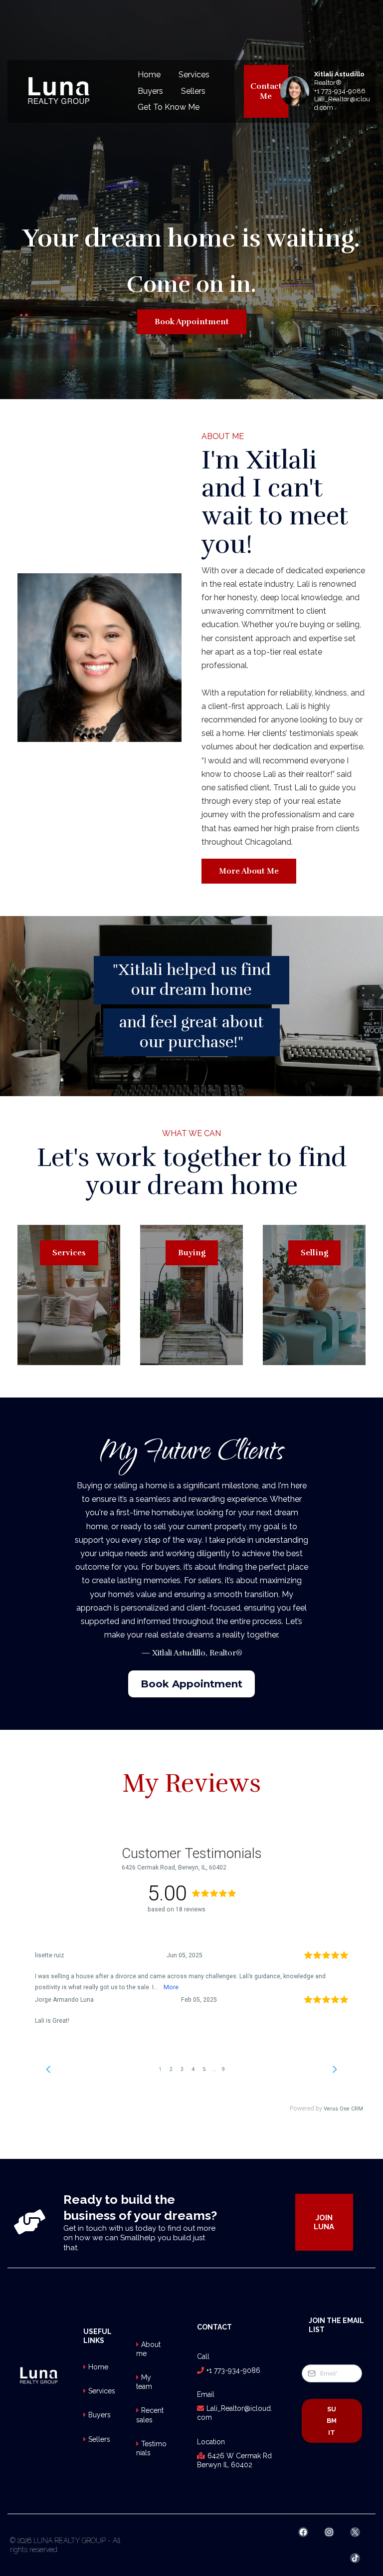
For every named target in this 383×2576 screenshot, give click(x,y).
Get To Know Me (169, 107)
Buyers (150, 91)
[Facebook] (303, 2532)
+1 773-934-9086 (340, 91)
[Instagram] (329, 2532)
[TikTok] (355, 2558)
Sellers (193, 91)
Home (149, 75)
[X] (355, 2532)
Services (194, 75)
